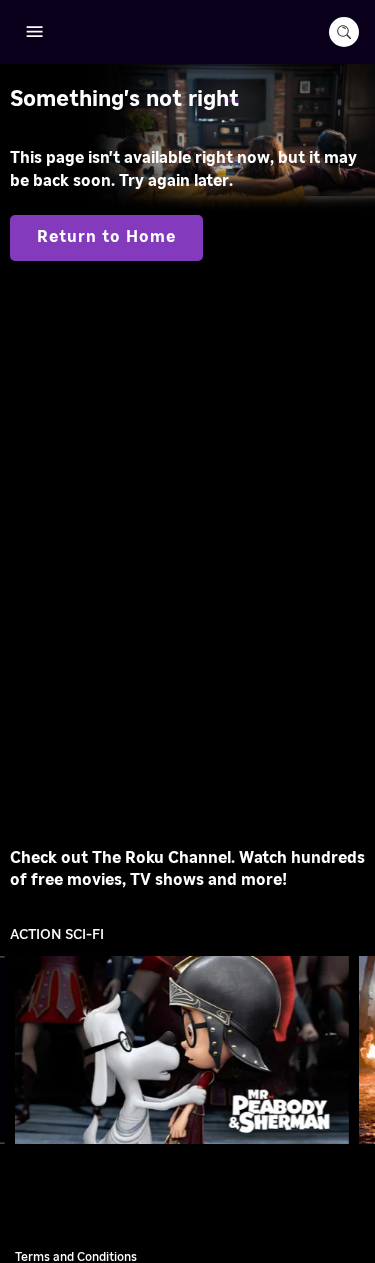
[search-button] (344, 32)
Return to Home (106, 237)
